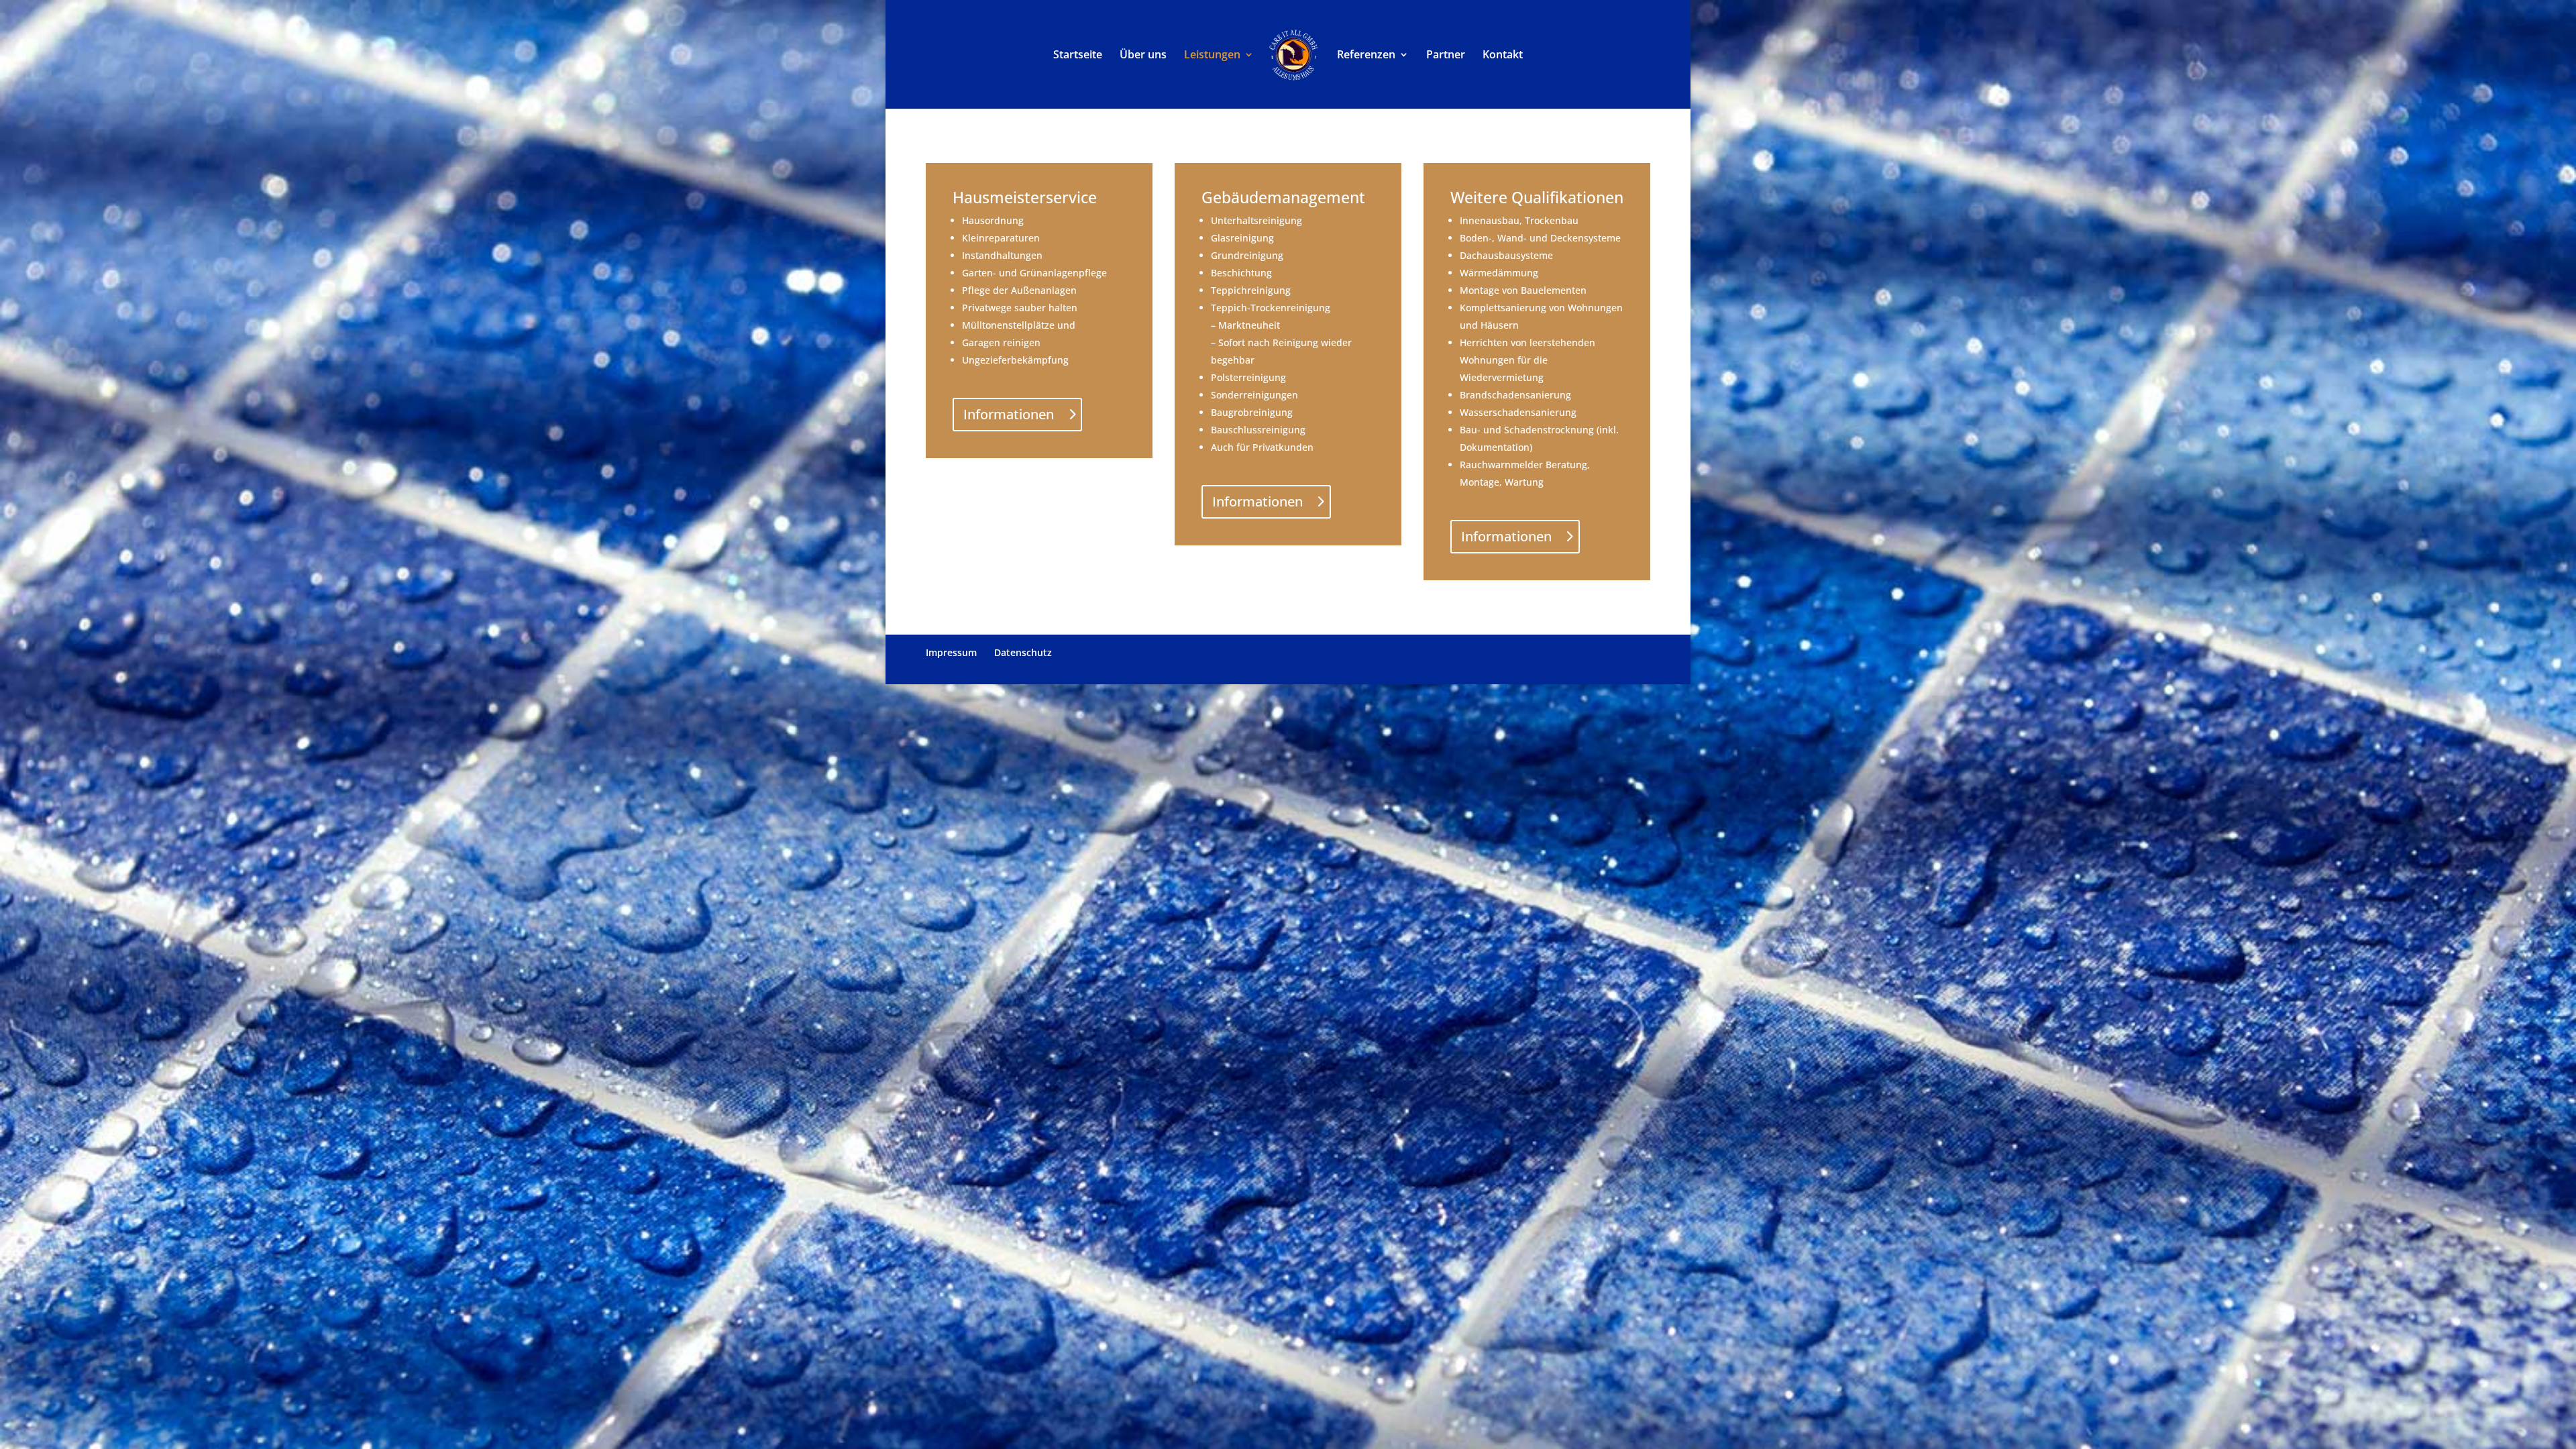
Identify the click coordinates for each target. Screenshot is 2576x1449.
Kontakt (1503, 56)
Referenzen (1366, 56)
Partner (1446, 56)
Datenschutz (1023, 652)
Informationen (1009, 414)
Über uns (1143, 56)
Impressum (951, 652)
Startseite (1078, 56)
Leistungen (1212, 56)
